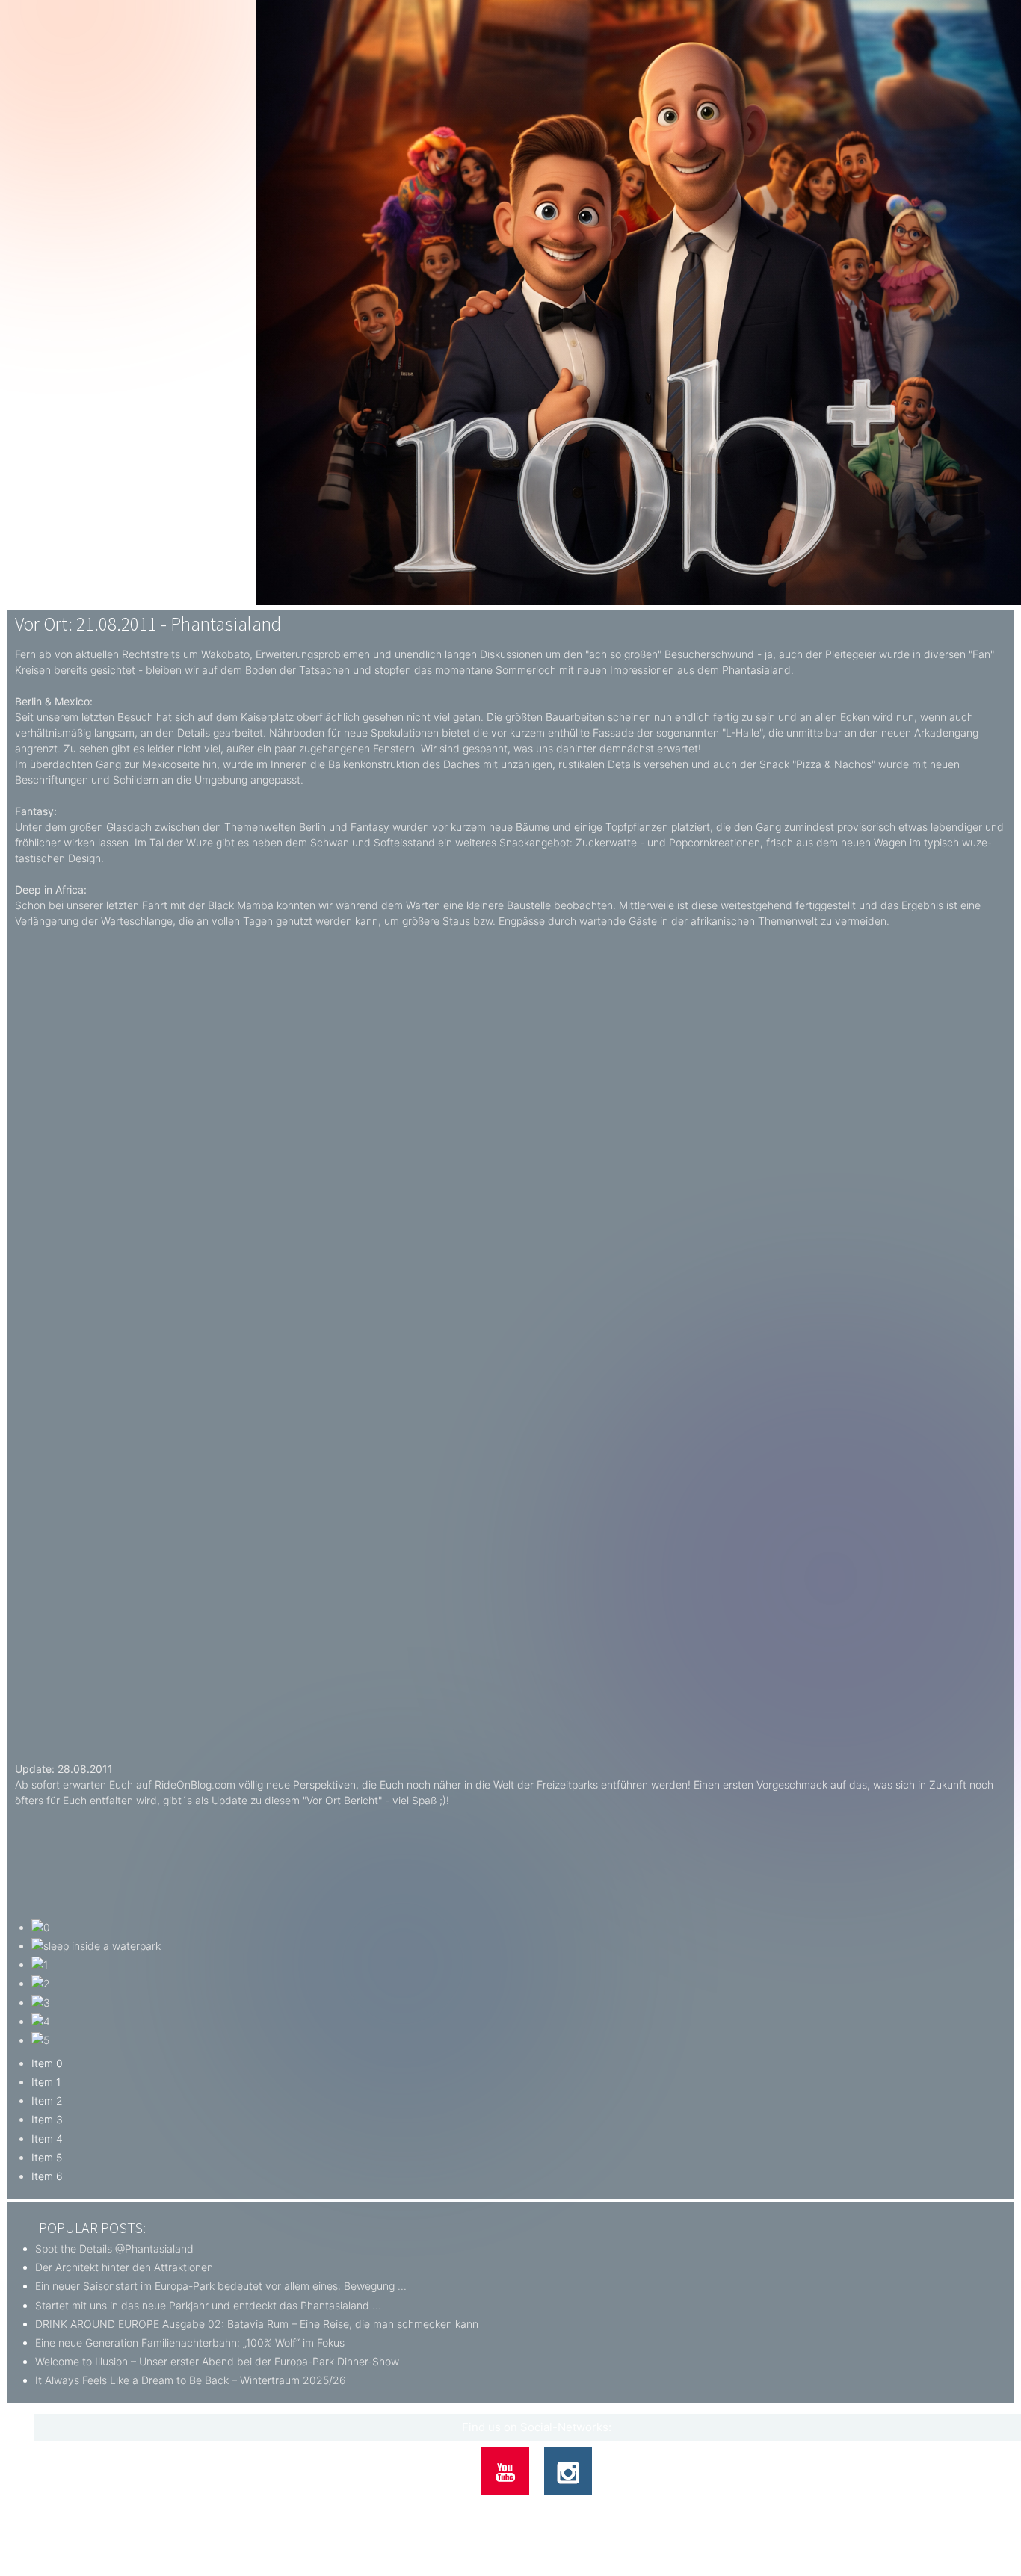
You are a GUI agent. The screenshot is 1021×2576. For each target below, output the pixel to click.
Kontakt (479, 2509)
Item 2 (47, 2100)
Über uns (431, 2509)
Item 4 (47, 2139)
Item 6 (47, 2176)
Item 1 (46, 2082)
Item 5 (47, 2157)
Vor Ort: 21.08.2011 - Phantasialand (148, 624)
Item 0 (47, 2063)
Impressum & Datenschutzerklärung (585, 2509)
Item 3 (47, 2119)
